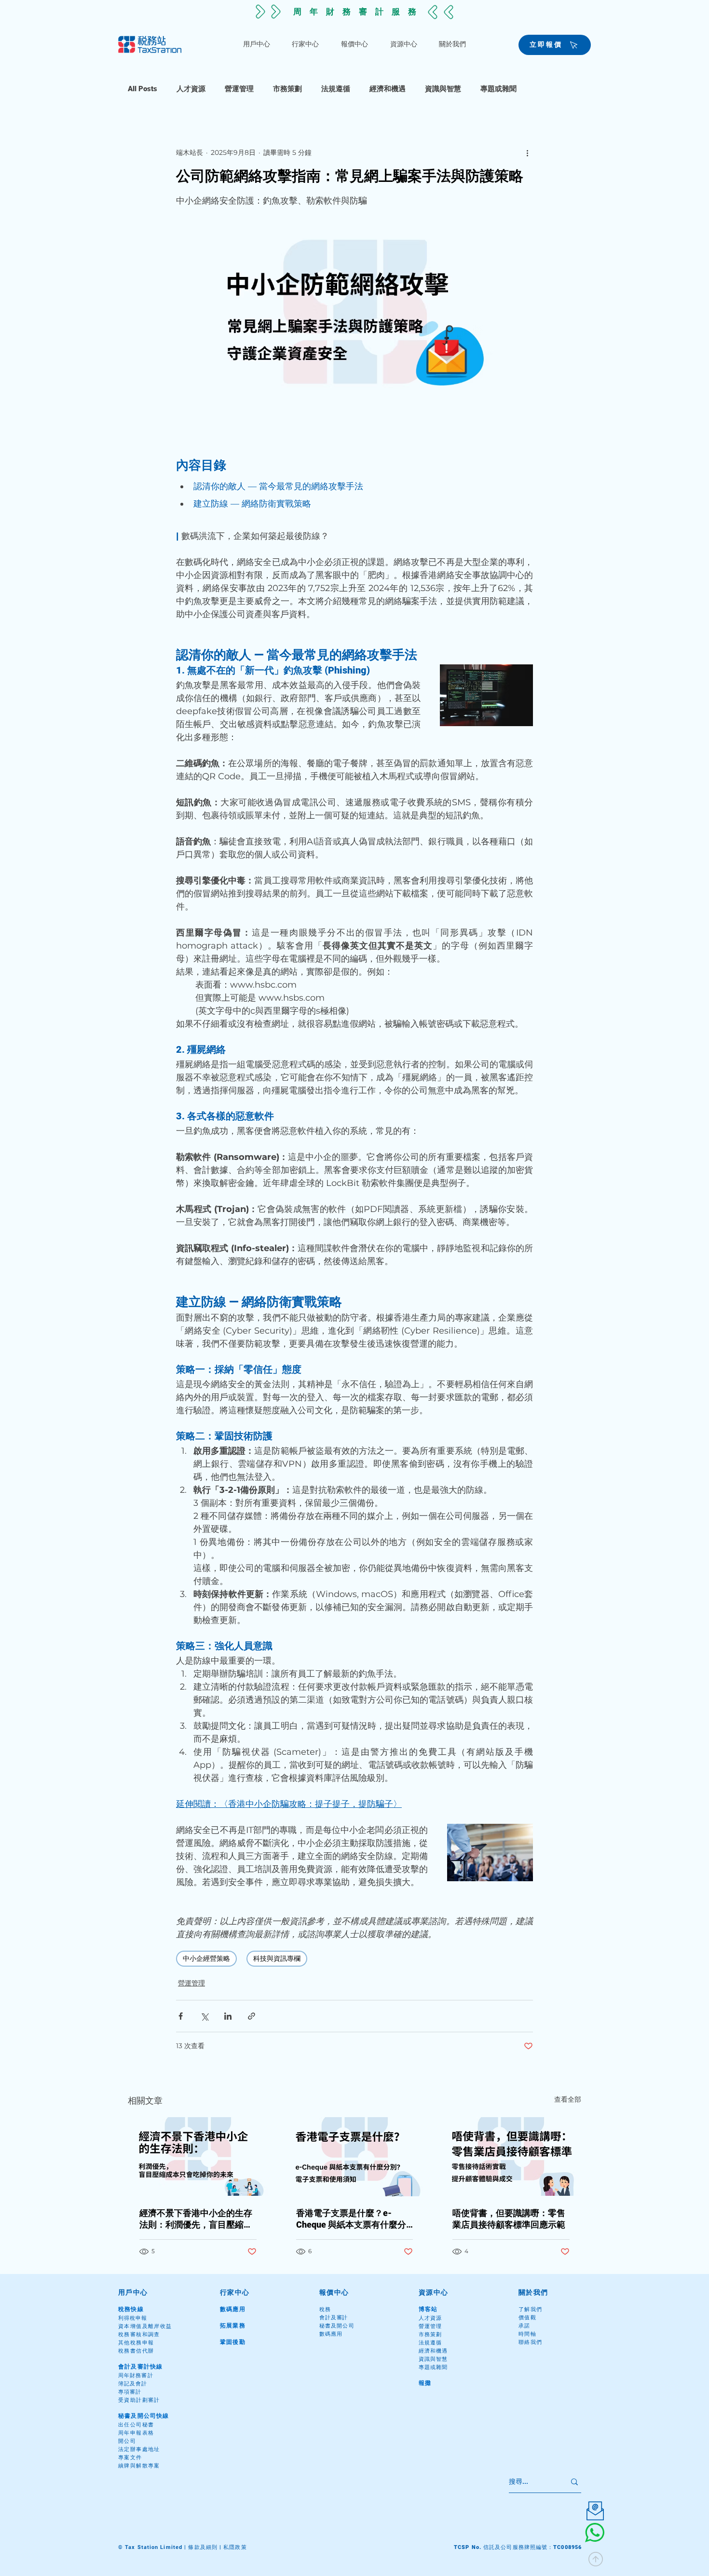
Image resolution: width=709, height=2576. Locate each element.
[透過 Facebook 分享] (181, 2016)
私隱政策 (235, 2547)
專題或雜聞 (498, 89)
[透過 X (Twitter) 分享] (204, 2016)
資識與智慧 (443, 89)
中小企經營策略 (206, 1958)
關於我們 (533, 2292)
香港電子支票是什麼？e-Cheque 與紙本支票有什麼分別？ (351, 2219)
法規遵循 (336, 89)
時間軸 (527, 2334)
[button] (257, 44)
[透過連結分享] (252, 2016)
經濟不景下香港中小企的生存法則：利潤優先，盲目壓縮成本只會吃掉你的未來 (196, 2219)
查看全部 (568, 2099)
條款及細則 (203, 2547)
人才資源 (191, 89)
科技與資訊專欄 (277, 1958)
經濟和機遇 (388, 89)
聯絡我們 (531, 2342)
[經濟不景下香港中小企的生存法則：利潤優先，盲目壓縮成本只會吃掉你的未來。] (198, 2156)
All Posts (143, 89)
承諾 (525, 2326)
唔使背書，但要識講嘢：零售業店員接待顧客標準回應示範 (509, 2219)
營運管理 (239, 89)
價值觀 (527, 2318)
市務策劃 (287, 89)
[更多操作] (527, 152)
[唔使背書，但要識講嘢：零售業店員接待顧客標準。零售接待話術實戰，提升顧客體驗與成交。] (511, 2156)
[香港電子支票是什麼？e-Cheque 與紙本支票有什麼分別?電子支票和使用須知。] (355, 2157)
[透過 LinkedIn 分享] (228, 2016)
